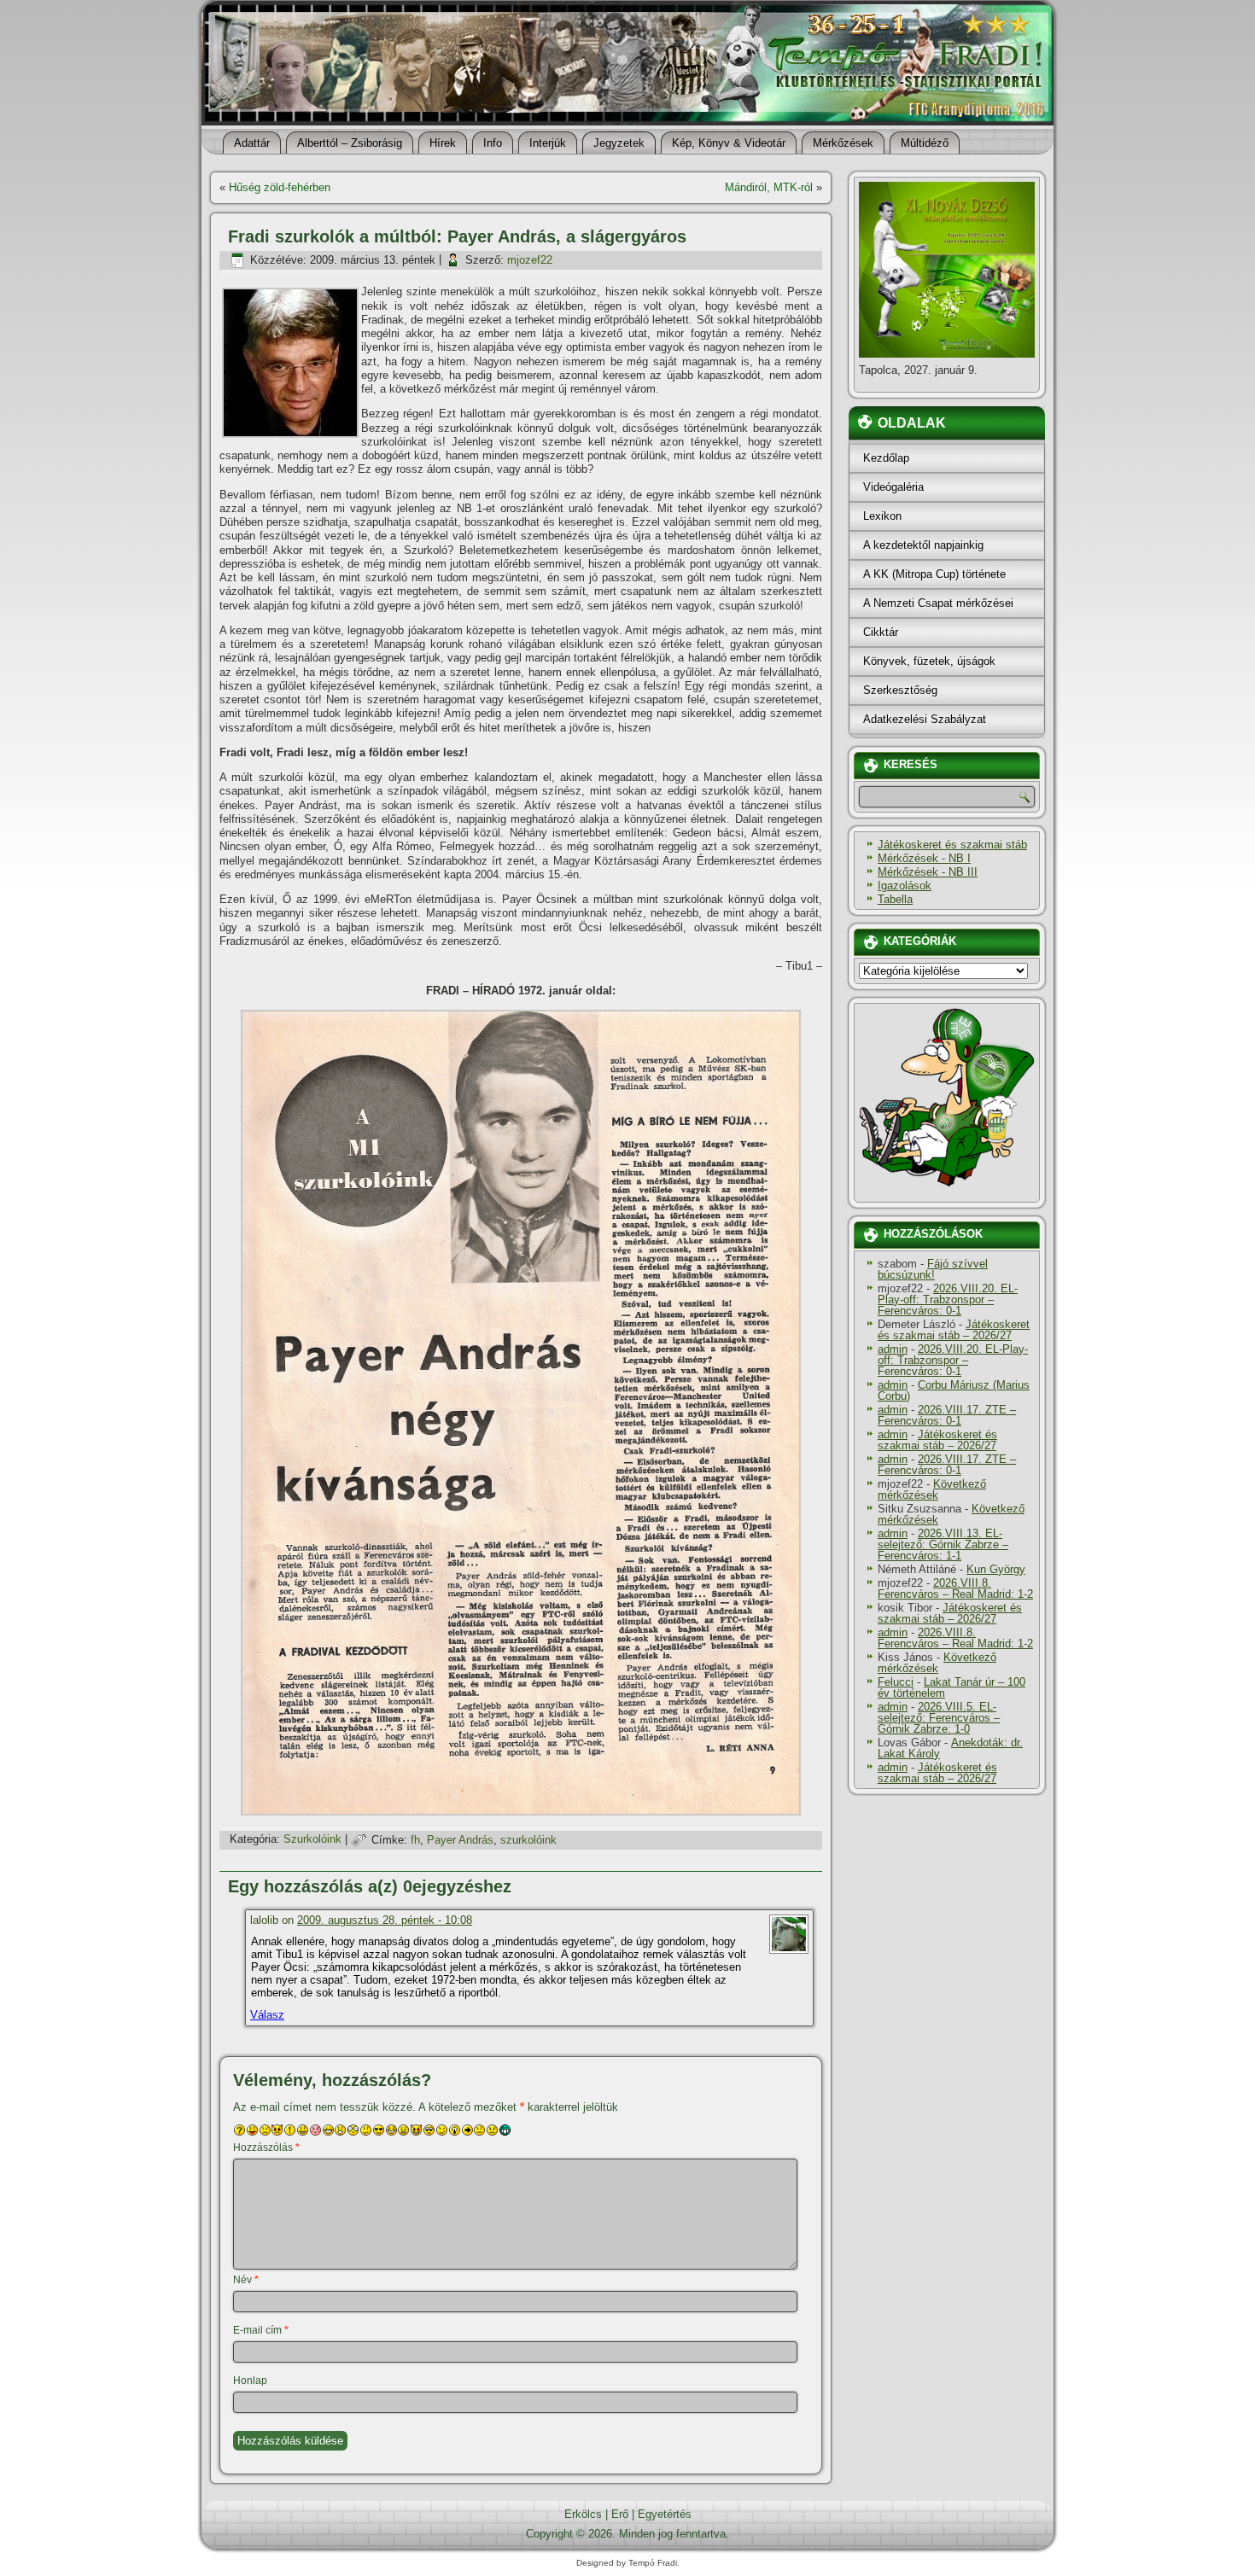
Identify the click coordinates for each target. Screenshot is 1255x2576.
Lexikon (882, 516)
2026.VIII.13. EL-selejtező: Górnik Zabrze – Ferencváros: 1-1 (943, 1544)
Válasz (267, 2015)
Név (246, 2280)
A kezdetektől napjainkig (923, 545)
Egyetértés (665, 2514)
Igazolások (905, 886)
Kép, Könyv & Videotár (729, 143)
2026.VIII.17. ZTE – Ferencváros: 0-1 (947, 1415)
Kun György (996, 1569)
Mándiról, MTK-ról (769, 187)
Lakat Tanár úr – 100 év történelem (951, 1687)
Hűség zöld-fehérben (280, 187)
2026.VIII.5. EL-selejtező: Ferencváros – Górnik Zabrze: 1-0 (939, 1718)
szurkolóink (528, 1840)
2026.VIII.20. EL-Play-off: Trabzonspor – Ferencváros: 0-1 (948, 1300)
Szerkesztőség (900, 690)
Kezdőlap (886, 458)
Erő (620, 2514)
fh (415, 1840)
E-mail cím (261, 2330)
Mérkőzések (843, 143)
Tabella (895, 899)
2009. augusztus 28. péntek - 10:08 (385, 1920)
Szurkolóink (312, 1840)
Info (493, 143)
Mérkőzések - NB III (928, 872)
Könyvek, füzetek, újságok (929, 661)
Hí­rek (443, 143)
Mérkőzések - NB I (924, 858)
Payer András (460, 1840)
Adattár (252, 143)
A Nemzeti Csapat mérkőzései (938, 603)
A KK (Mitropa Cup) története (934, 574)
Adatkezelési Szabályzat (925, 719)
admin (893, 1349)
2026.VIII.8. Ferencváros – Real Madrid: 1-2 (955, 1588)
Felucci (896, 1682)
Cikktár (881, 632)
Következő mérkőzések (932, 1489)
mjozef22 (530, 260)
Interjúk (548, 143)
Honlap (250, 2381)
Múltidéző (925, 143)
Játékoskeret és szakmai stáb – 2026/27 (954, 1330)
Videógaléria (893, 487)
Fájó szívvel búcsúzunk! (933, 1269)
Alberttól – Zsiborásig (350, 143)
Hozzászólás (266, 2148)
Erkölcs (583, 2514)
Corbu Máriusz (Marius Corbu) (954, 1390)
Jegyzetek (619, 143)
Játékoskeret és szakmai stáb (952, 845)
